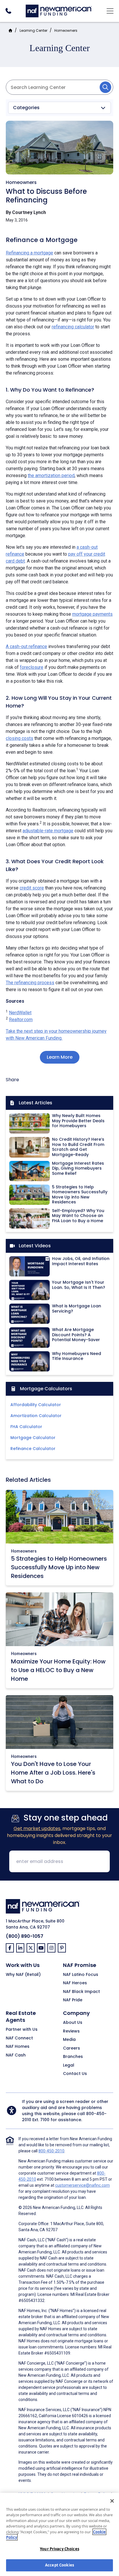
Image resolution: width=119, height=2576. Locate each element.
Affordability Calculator (36, 1405)
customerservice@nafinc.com (82, 2185)
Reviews (71, 2031)
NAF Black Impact (81, 1992)
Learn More (60, 1057)
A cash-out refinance (26, 646)
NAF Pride (73, 2000)
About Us (73, 2023)
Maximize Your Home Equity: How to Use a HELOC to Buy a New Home (58, 1670)
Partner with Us (22, 2030)
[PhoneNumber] (8, 11)
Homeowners (66, 30)
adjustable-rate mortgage (48, 831)
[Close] (112, 2501)
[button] (59, 108)
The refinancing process (30, 983)
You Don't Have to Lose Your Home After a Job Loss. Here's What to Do (53, 1773)
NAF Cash (16, 2055)
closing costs (19, 738)
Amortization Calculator (36, 1416)
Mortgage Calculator (33, 1438)
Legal (69, 2065)
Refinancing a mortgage (29, 253)
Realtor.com (21, 1020)
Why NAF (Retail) (23, 1975)
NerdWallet (20, 1013)
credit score (32, 888)
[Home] (59, 10)
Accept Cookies (59, 2565)
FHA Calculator (26, 1427)
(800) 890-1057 (25, 1936)
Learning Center (34, 30)
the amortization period (51, 475)
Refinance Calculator (33, 1449)
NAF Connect (19, 2038)
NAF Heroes (75, 1983)
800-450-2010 (51, 2151)
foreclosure (32, 667)
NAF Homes (18, 2047)
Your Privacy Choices (59, 2549)
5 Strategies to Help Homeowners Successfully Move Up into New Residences (59, 1567)
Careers (71, 2048)
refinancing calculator (73, 327)
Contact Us (75, 2074)
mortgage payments (92, 614)
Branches (73, 2057)
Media (69, 2040)
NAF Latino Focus (81, 1975)
